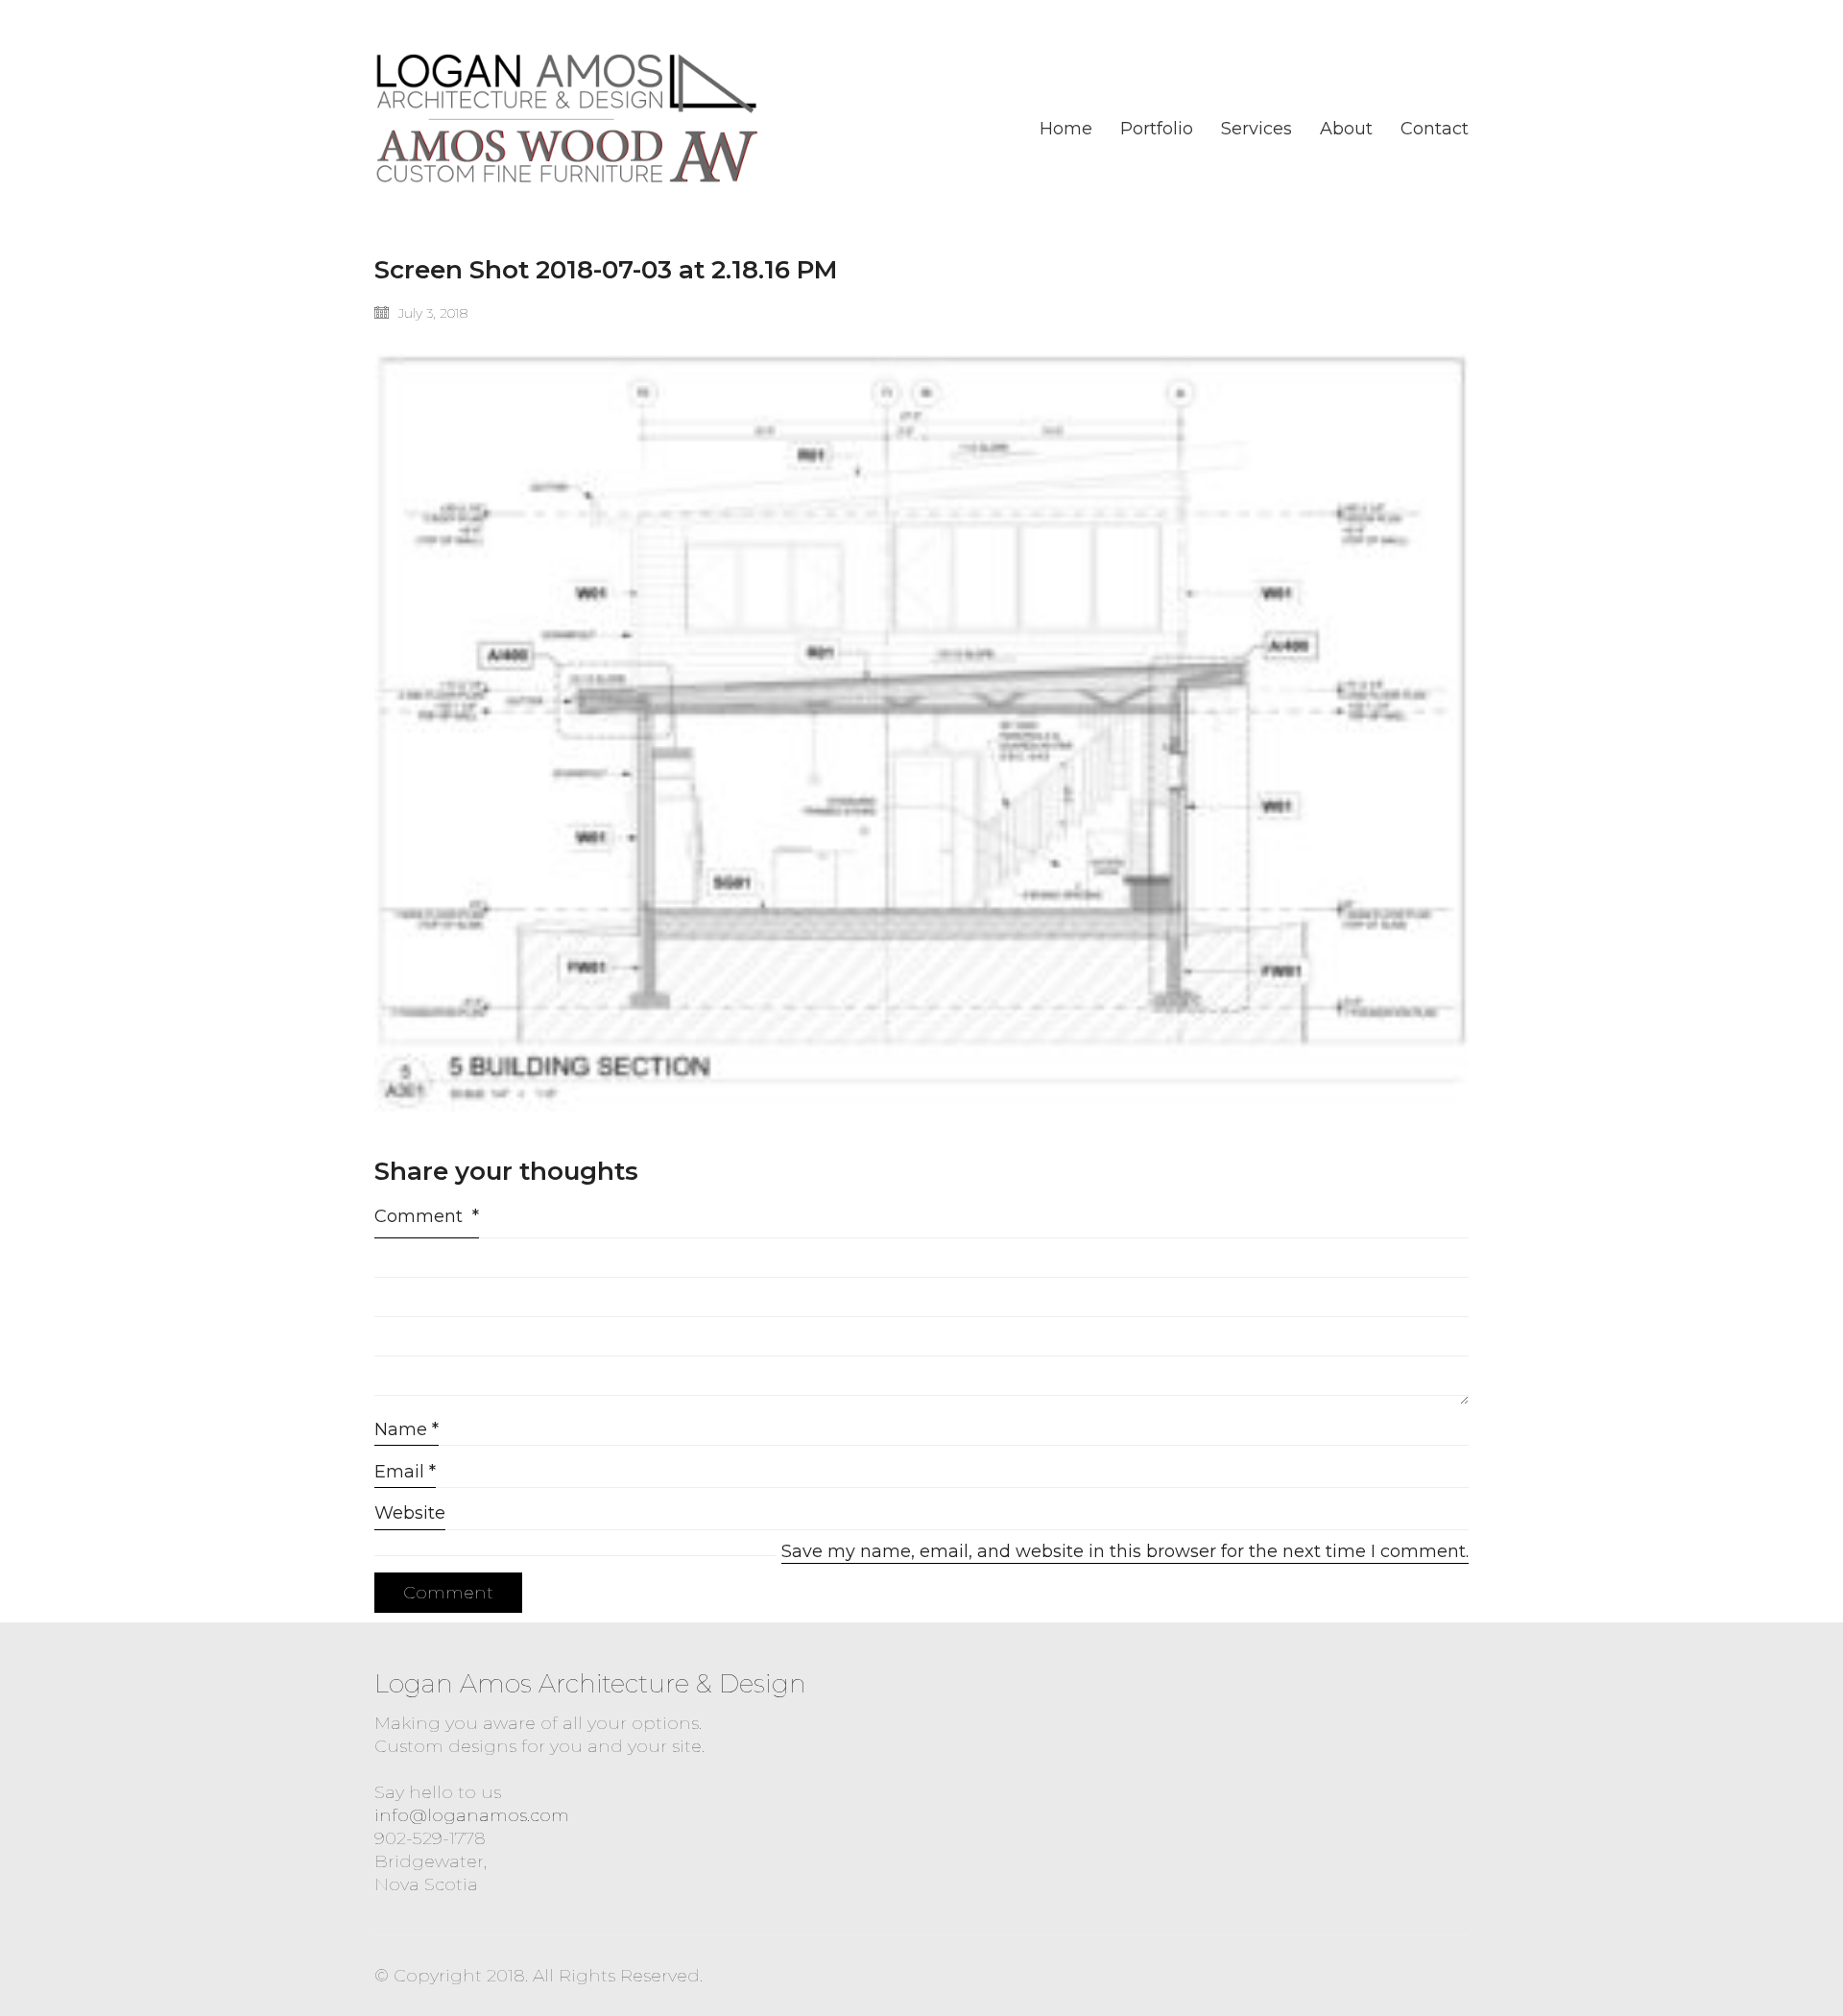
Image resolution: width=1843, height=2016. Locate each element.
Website (410, 1513)
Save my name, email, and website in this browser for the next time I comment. (1125, 1551)
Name (407, 1429)
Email (405, 1472)
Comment (427, 1216)
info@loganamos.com (472, 1815)
